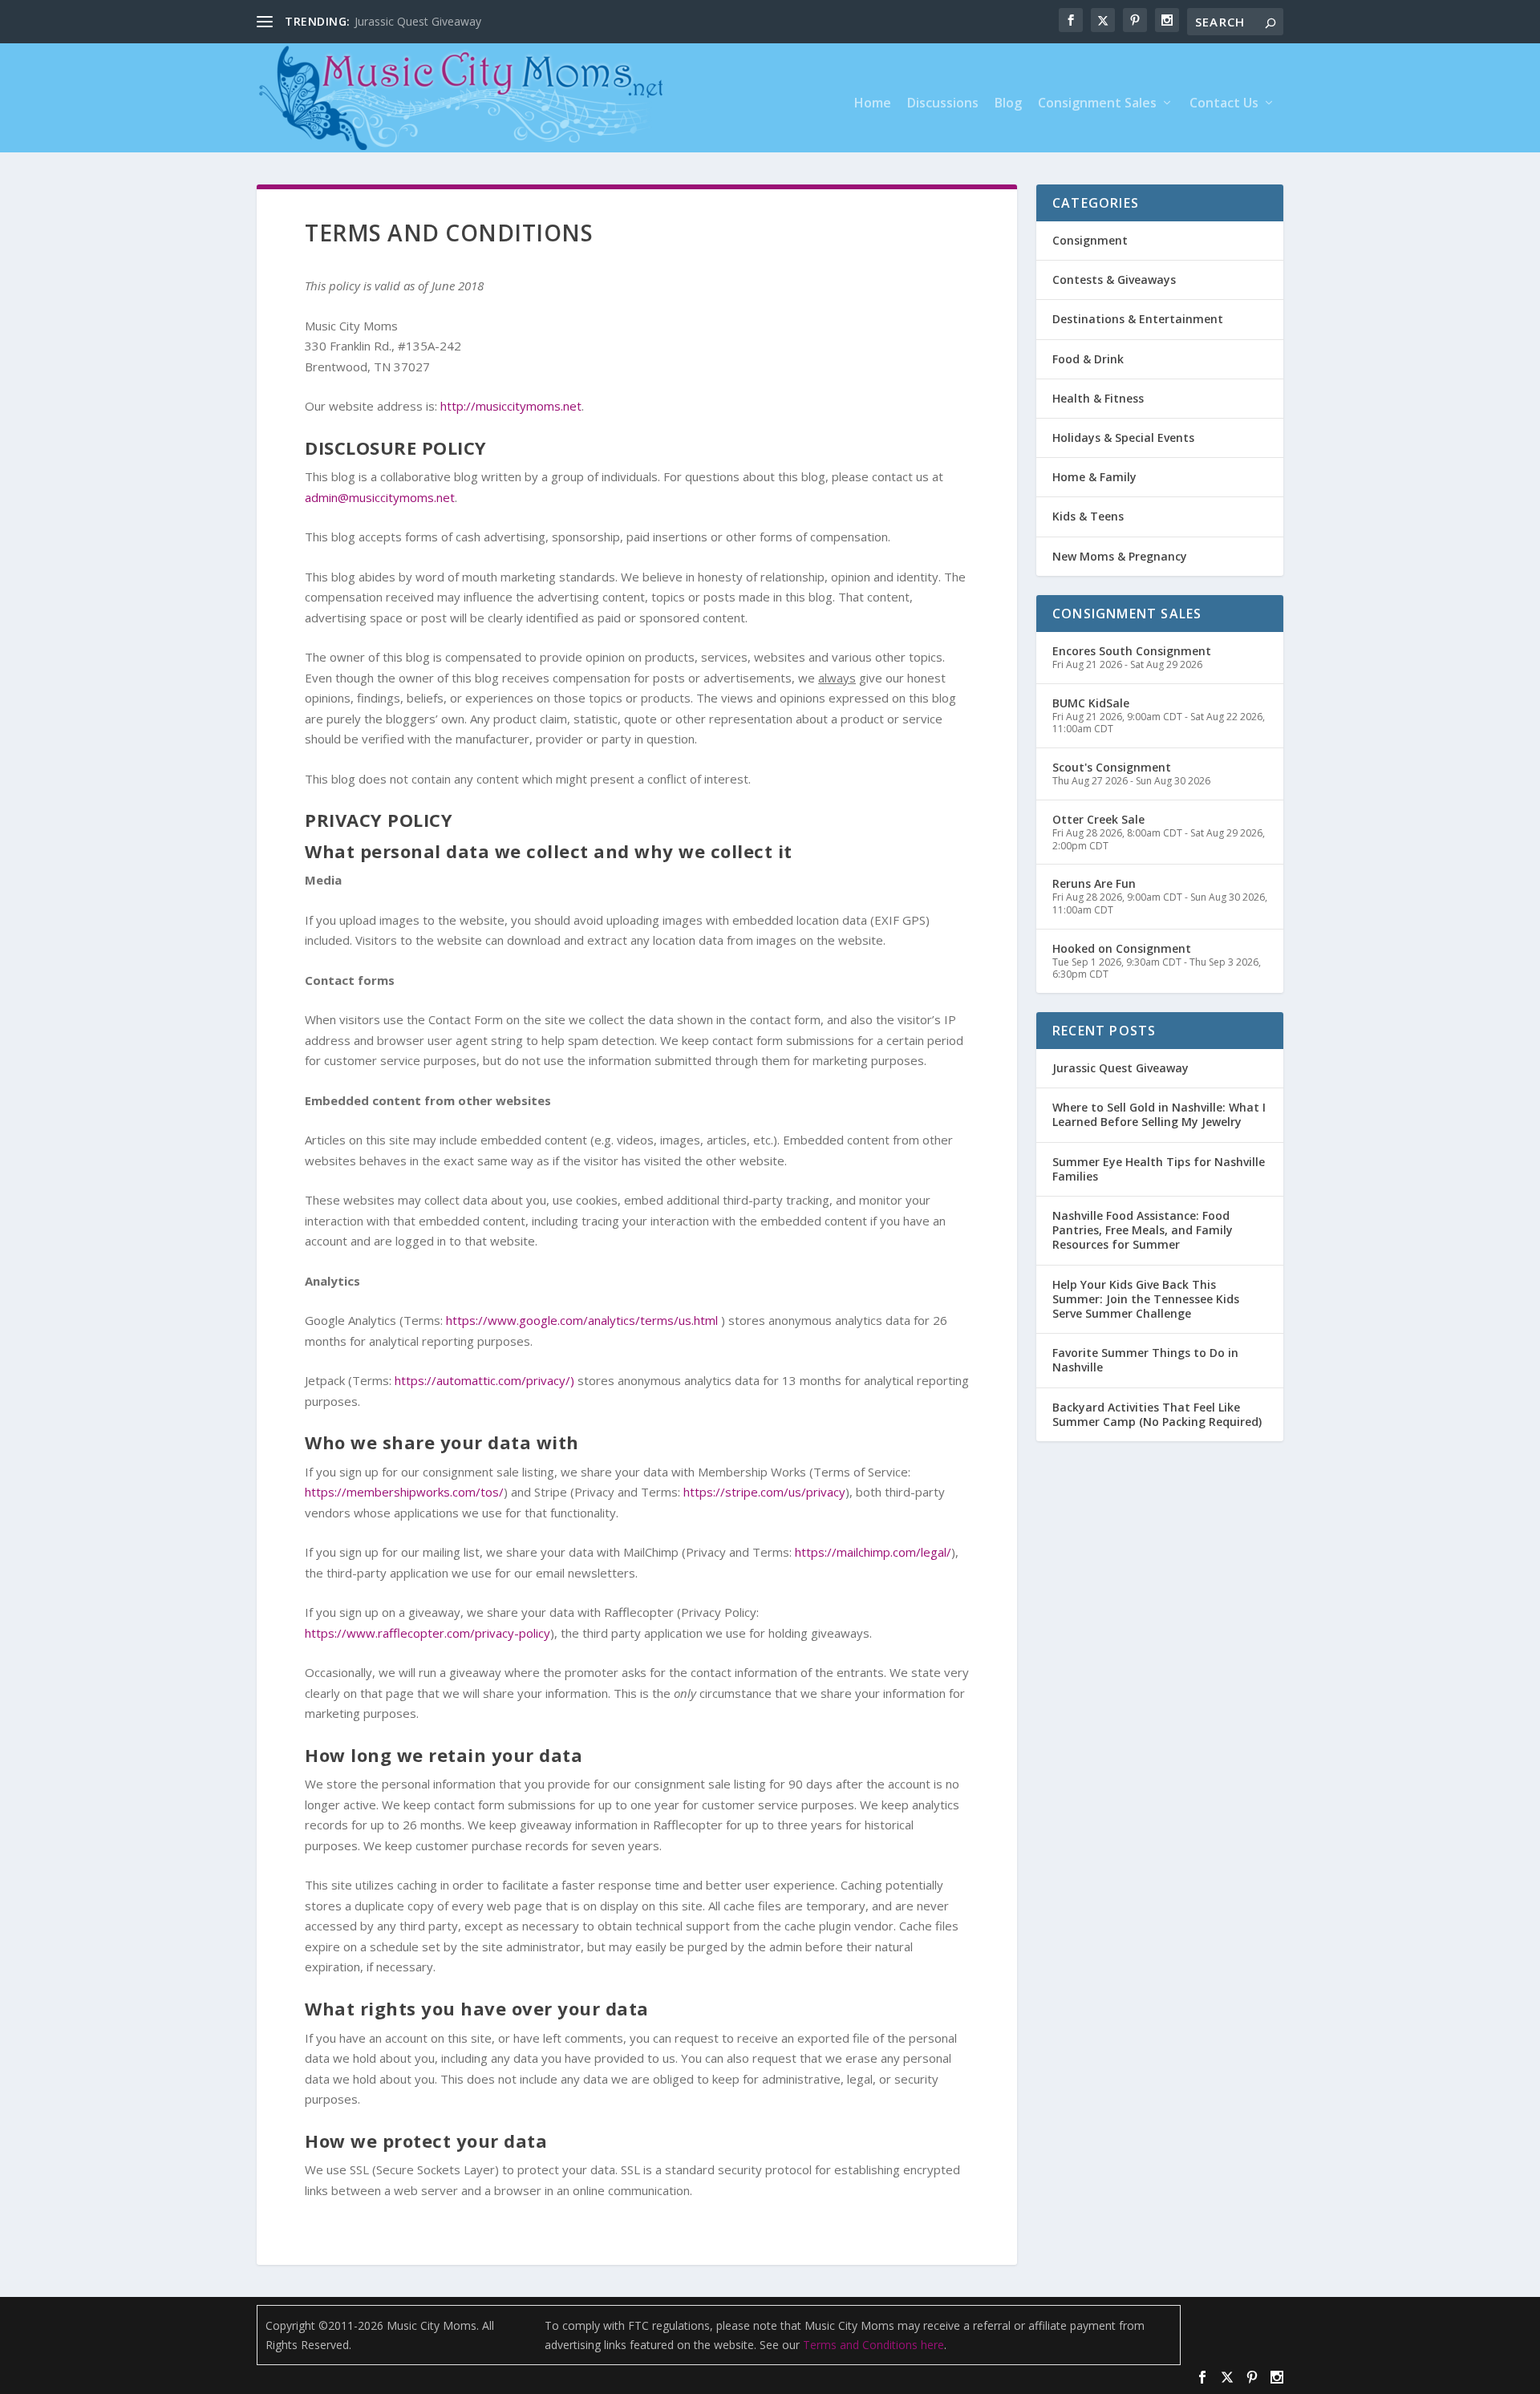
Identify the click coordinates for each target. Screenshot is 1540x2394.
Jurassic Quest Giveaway (418, 21)
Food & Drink (1088, 359)
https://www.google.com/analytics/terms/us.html (582, 1320)
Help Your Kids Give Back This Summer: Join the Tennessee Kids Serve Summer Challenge (1146, 1299)
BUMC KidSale (1091, 703)
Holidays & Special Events (1123, 437)
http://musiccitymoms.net (511, 406)
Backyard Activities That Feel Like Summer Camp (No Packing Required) (1157, 1414)
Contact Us (1224, 104)
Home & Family (1094, 477)
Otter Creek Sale (1098, 819)
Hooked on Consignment (1122, 948)
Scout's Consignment (1112, 767)
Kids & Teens (1088, 516)
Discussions (943, 104)
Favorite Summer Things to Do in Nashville (1145, 1360)
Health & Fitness (1098, 398)
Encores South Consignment (1132, 651)
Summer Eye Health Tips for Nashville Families (1159, 1169)
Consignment (1090, 240)
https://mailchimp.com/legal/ (873, 1552)
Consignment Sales (1097, 104)
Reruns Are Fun (1094, 883)
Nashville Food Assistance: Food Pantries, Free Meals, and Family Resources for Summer (1143, 1230)
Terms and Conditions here (873, 2345)
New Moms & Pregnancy (1120, 556)
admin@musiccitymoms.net (380, 497)
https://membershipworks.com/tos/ (404, 1492)
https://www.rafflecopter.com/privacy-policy (428, 1633)
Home (873, 104)
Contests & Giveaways (1114, 280)
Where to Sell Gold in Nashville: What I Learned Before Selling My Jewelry (1159, 1114)
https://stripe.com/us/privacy (764, 1492)
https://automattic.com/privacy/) (484, 1380)
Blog (1008, 104)
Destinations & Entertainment (1138, 319)
